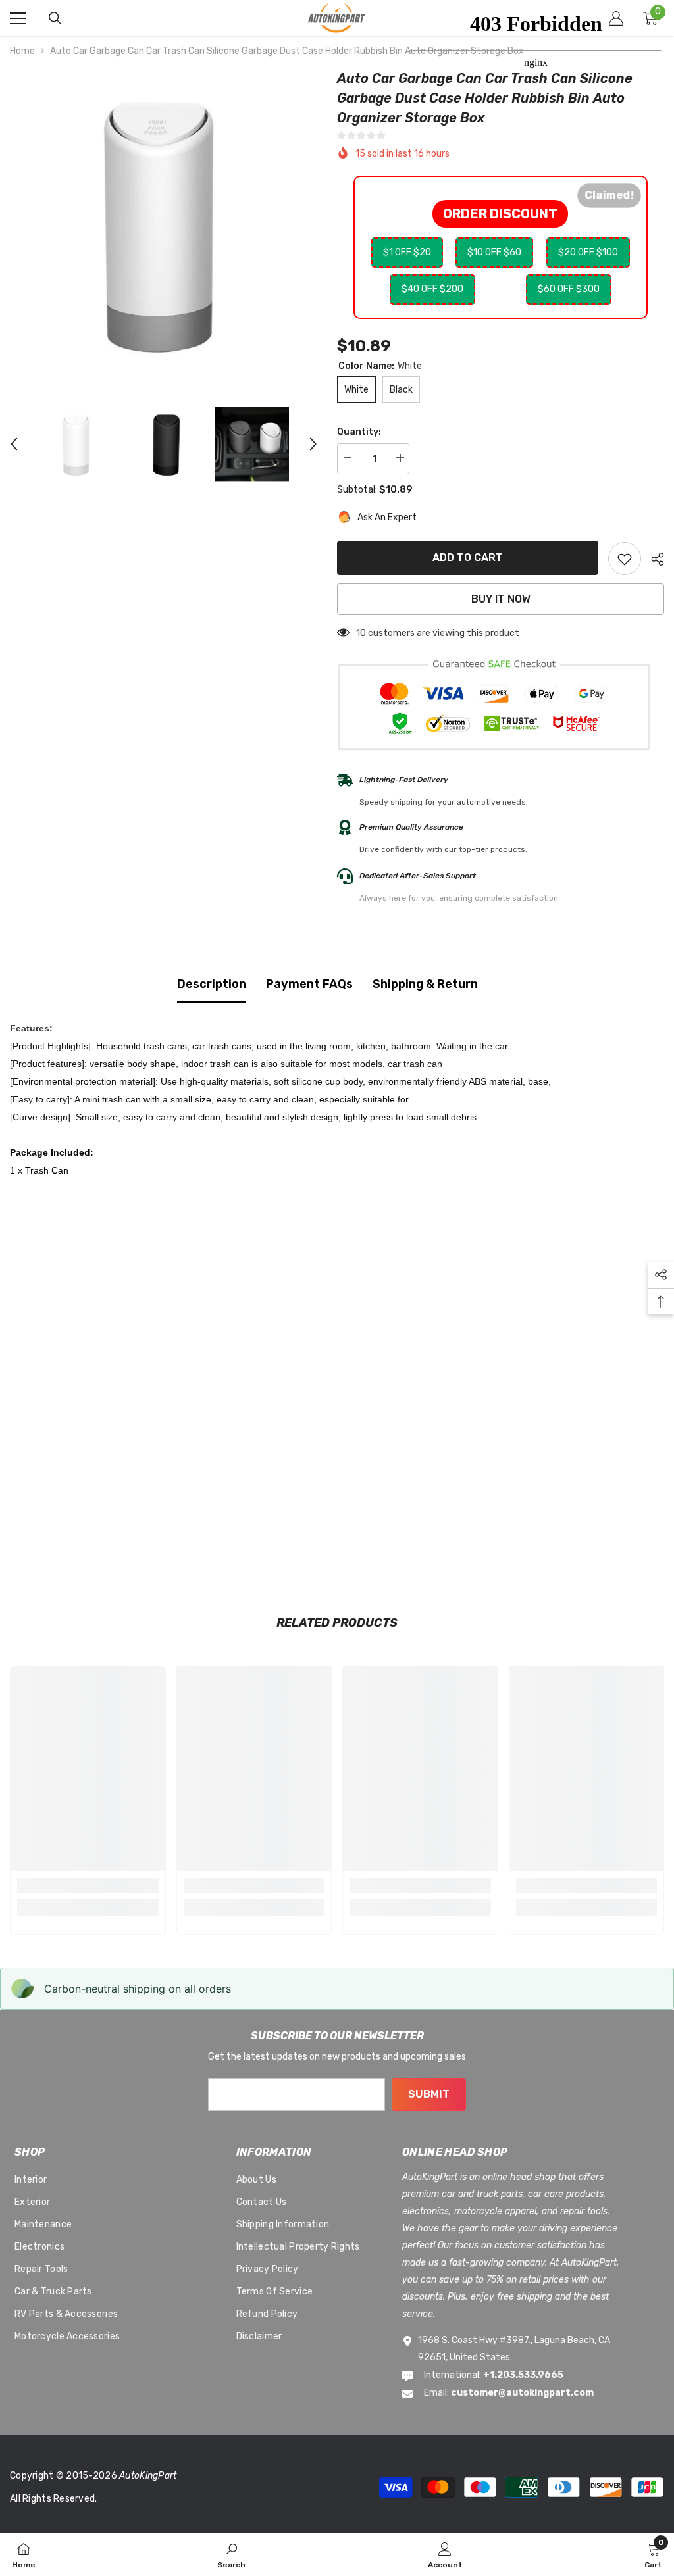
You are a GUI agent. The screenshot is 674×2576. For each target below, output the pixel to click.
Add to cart (468, 557)
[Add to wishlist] (625, 558)
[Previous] (14, 444)
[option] (164, 222)
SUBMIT (429, 2094)
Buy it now (501, 599)
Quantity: (359, 432)
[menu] (18, 18)
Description (212, 984)
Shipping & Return (425, 984)
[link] (88, 1885)
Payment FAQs (309, 984)
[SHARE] (653, 559)
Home (22, 51)
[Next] (313, 444)
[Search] (55, 18)
